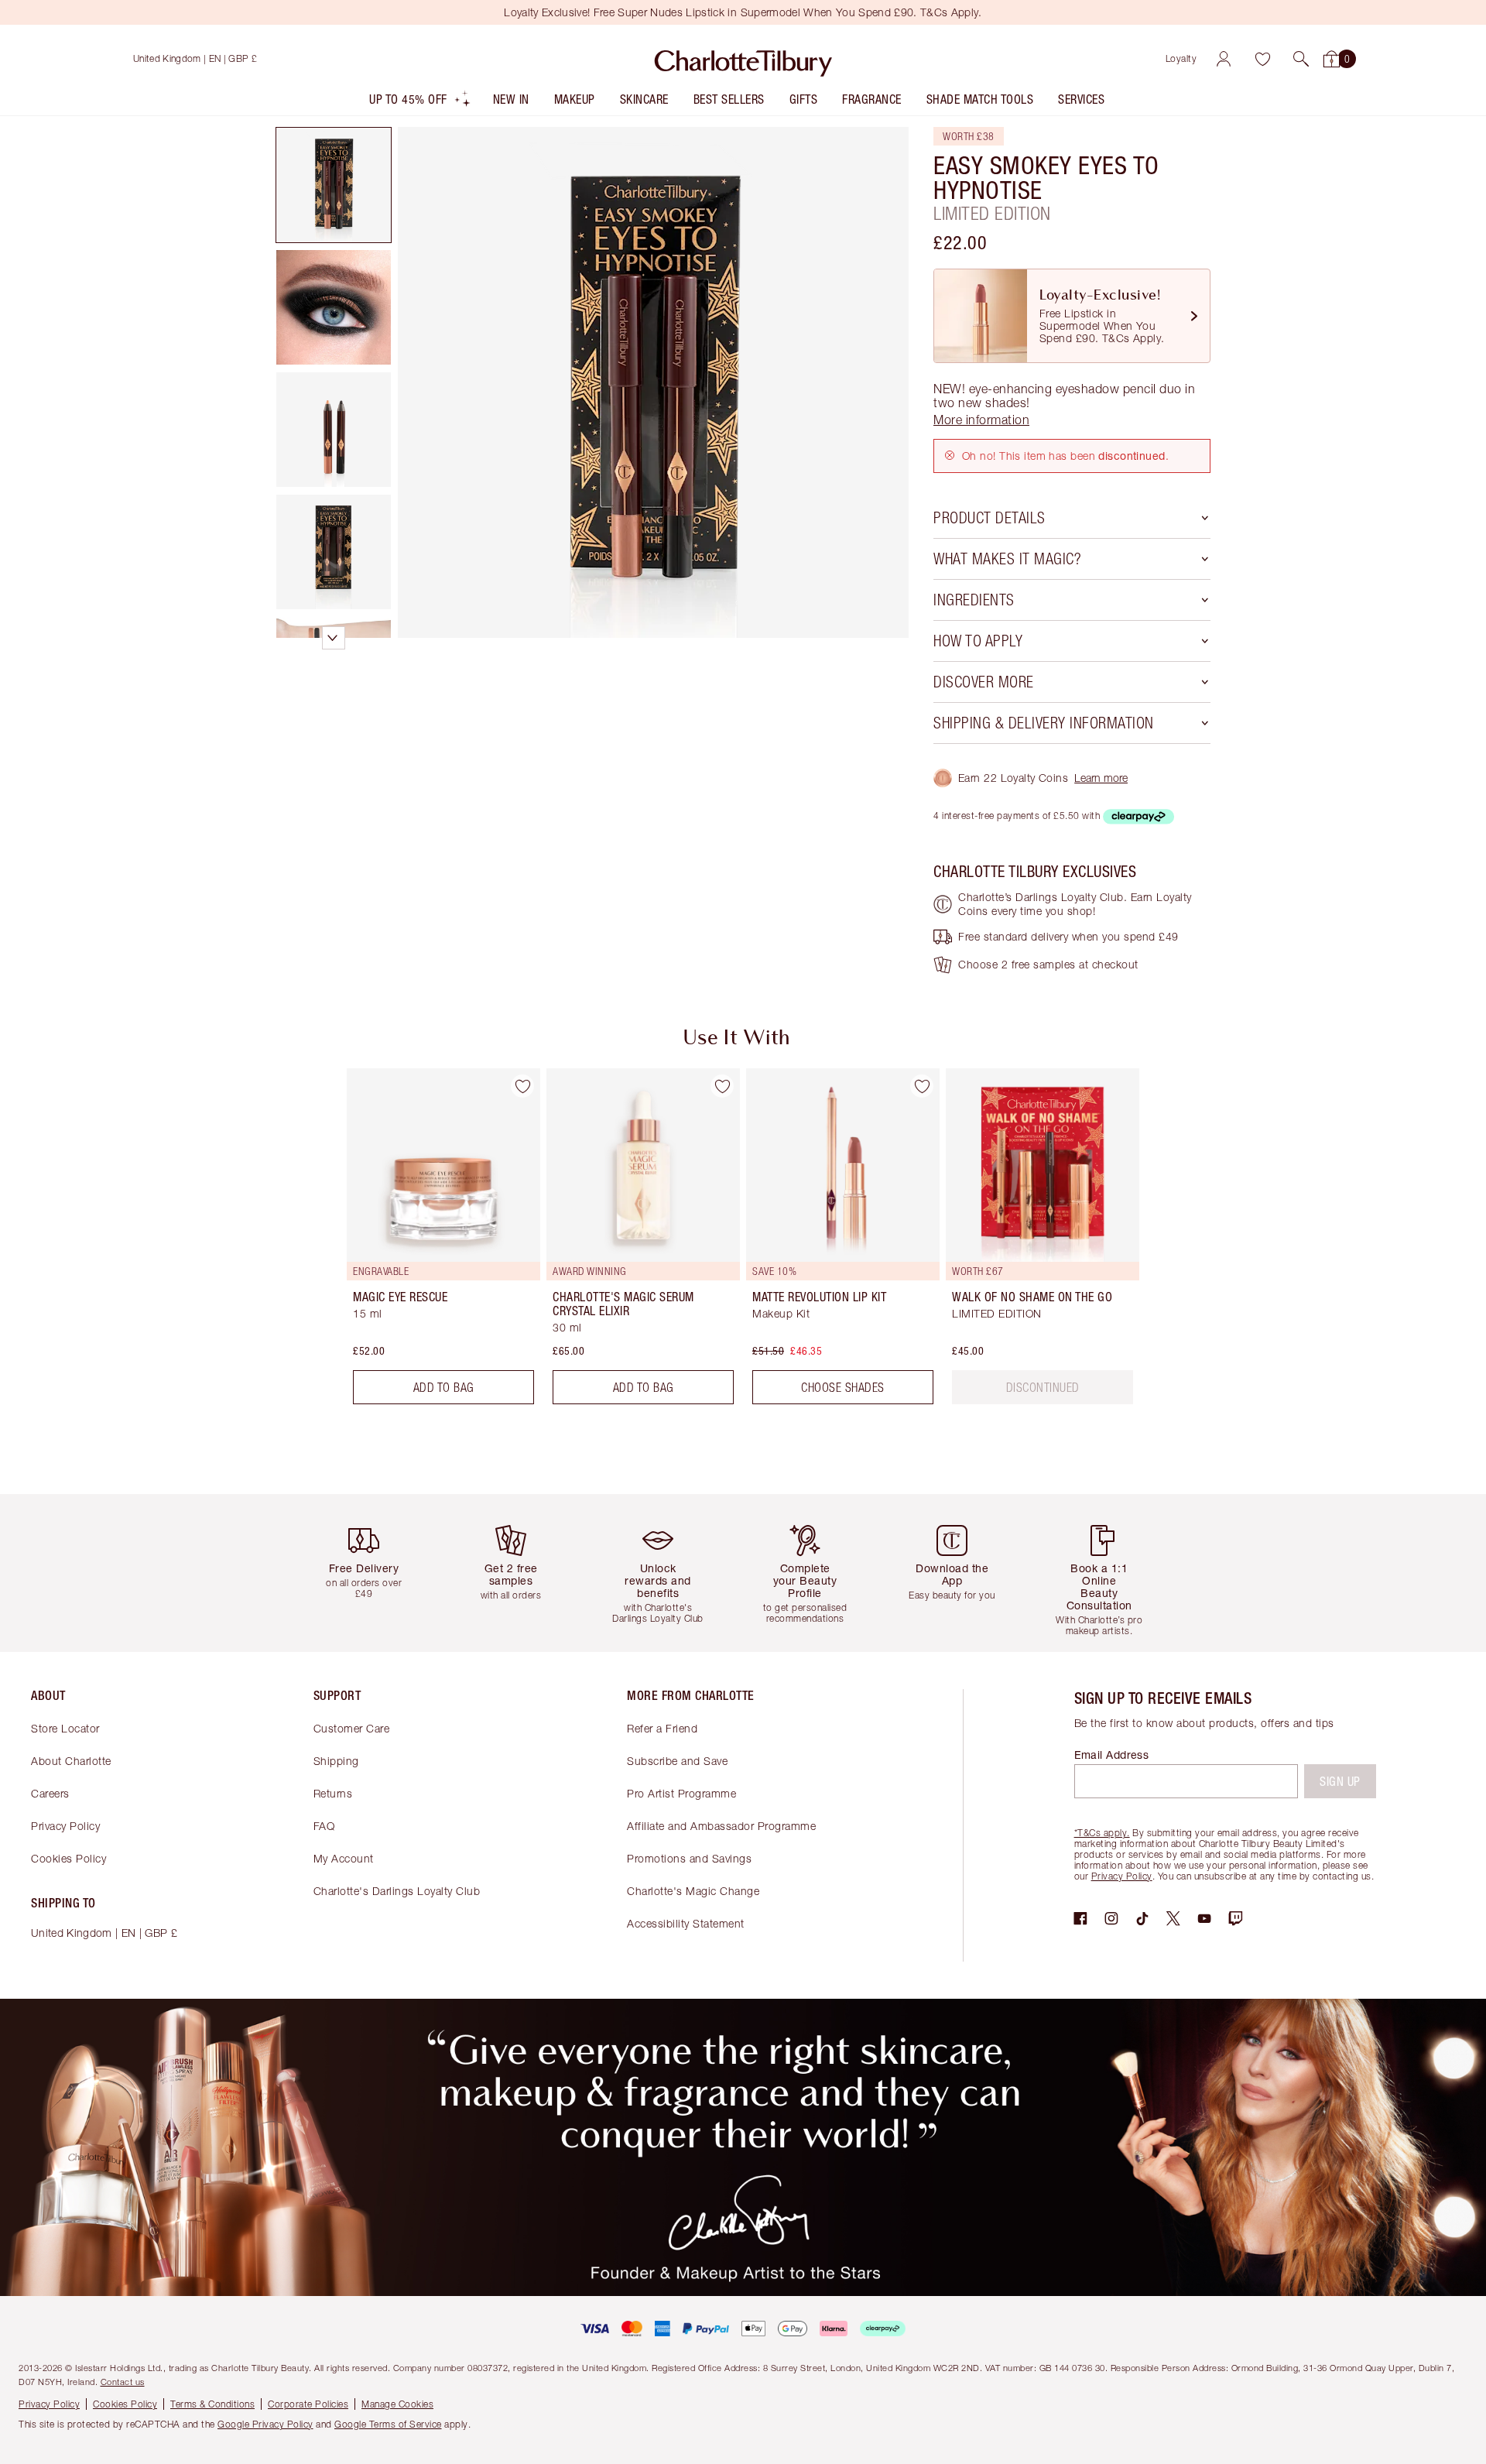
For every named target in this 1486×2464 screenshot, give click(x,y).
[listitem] (420, 103)
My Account (344, 1858)
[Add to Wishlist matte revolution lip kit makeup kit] (922, 1086)
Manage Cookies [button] (397, 2404)
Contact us (123, 2382)
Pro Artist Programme (681, 1793)
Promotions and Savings (689, 1858)
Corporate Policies (308, 2404)
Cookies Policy (68, 1858)
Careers (50, 1793)
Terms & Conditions (212, 2404)
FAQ (324, 1826)
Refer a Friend (662, 1728)
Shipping (336, 1761)
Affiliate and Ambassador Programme (721, 1826)
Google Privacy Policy (265, 2424)
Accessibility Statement (686, 1923)
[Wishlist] (1262, 59)
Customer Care (352, 1728)
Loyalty (1181, 58)
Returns (333, 1793)
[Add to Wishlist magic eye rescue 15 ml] (522, 1086)
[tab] (334, 185)
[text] (1043, 1387)
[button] (1301, 59)
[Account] (1224, 59)
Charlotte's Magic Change (693, 1891)
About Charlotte (71, 1761)
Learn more (1101, 778)
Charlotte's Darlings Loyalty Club (397, 1891)
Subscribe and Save (677, 1761)
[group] (433, 1242)
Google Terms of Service (388, 2424)
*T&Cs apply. (1102, 1833)
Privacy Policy (65, 1826)
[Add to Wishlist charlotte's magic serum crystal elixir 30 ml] (722, 1086)
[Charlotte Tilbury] (743, 59)
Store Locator (65, 1728)
